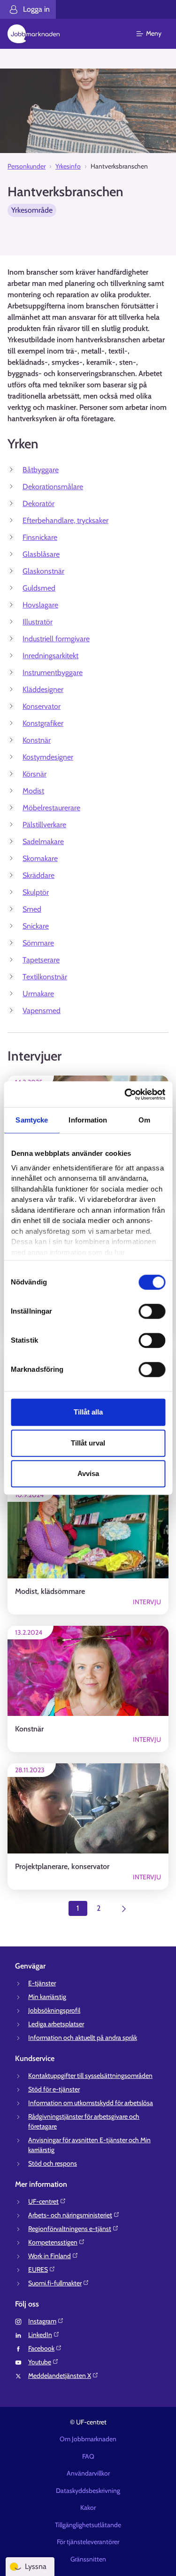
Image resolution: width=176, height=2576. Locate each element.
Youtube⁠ (40, 2362)
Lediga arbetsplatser (56, 2024)
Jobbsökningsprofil (54, 2010)
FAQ (88, 2456)
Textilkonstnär (45, 977)
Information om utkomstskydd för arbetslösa (91, 2103)
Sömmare (38, 943)
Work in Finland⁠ (50, 2256)
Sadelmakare (43, 842)
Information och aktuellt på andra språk (83, 2038)
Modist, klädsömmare (50, 1591)
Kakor (88, 2507)
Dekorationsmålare (53, 487)
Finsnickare (40, 537)
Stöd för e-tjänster (54, 2089)
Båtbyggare (41, 470)
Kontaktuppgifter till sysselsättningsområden (90, 2076)
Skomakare (40, 858)
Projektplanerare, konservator (62, 1866)
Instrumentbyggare (53, 673)
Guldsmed (39, 588)
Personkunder (27, 166)
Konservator (42, 706)
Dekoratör (38, 504)
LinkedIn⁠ (40, 2335)
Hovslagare (40, 605)
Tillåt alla (88, 1412)
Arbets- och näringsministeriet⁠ (70, 2215)
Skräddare (38, 875)
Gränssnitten (88, 2559)
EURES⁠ (38, 2269)
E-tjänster (42, 1983)
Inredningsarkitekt (50, 656)
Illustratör (38, 622)
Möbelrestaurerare (51, 808)
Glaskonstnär (43, 571)
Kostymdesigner (48, 757)
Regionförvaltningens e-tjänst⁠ (70, 2229)
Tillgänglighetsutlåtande (88, 2525)
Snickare (36, 926)
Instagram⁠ (42, 2321)
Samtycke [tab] (32, 1120)
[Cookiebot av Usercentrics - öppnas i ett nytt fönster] (125, 1094)
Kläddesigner (43, 689)
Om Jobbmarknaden (88, 2439)
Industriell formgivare (56, 639)
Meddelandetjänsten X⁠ (60, 2376)
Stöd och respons (53, 2163)
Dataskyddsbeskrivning (88, 2491)
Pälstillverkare (44, 825)
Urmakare (38, 994)
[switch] (152, 1311)
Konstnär (37, 740)
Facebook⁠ (41, 2348)
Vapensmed (42, 1011)
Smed (32, 909)
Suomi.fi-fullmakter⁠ (55, 2283)
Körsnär (34, 774)
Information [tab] (88, 1120)
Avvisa (88, 1473)
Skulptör (36, 892)
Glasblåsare (41, 554)
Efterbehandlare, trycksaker (65, 520)
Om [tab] (144, 1120)
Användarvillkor (88, 2473)
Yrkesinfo (68, 166)
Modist (33, 791)
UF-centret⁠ (43, 2201)
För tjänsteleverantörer (88, 2542)
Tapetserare (41, 960)
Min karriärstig (47, 1997)
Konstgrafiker (43, 723)
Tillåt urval (88, 1443)
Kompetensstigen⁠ (53, 2242)
